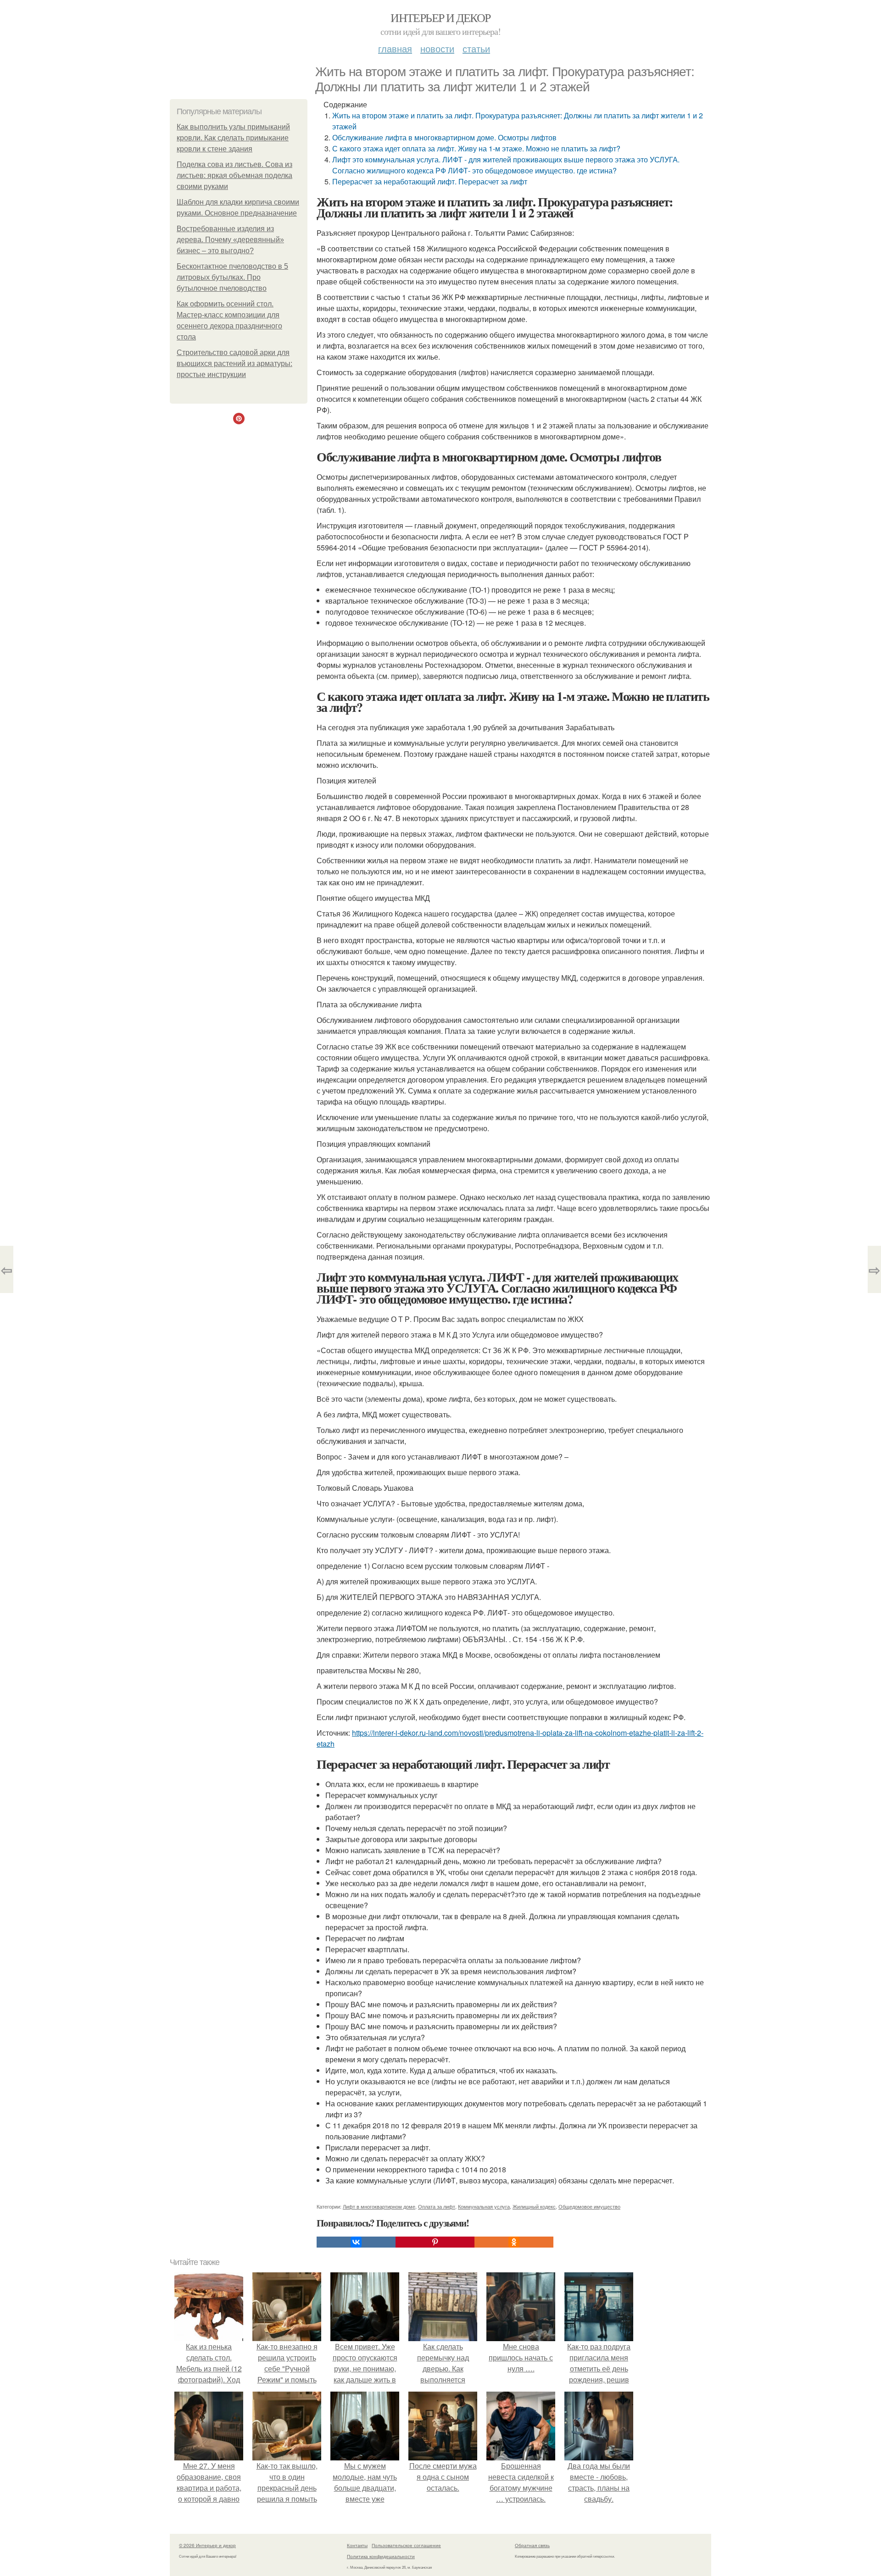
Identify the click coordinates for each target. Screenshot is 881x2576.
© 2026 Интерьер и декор (207, 2545)
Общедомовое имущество (589, 2206)
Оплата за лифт (437, 2206)
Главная (395, 48)
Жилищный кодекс (534, 2206)
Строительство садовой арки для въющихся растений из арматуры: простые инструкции (234, 364)
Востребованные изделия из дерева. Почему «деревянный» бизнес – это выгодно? (230, 240)
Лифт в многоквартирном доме (379, 2206)
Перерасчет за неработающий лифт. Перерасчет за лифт (430, 181)
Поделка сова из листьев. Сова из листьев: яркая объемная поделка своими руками (234, 175)
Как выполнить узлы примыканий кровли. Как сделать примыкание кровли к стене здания (233, 138)
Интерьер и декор (440, 17)
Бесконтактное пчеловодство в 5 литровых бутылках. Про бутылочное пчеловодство (232, 277)
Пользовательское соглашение (406, 2545)
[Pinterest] (435, 2242)
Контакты (357, 2545)
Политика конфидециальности (381, 2556)
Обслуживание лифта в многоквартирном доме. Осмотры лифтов (444, 137)
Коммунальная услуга (484, 2206)
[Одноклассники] (514, 2242)
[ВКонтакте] (356, 2242)
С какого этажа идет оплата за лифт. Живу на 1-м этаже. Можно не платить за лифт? (476, 148)
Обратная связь (532, 2545)
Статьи (476, 48)
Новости (437, 48)
